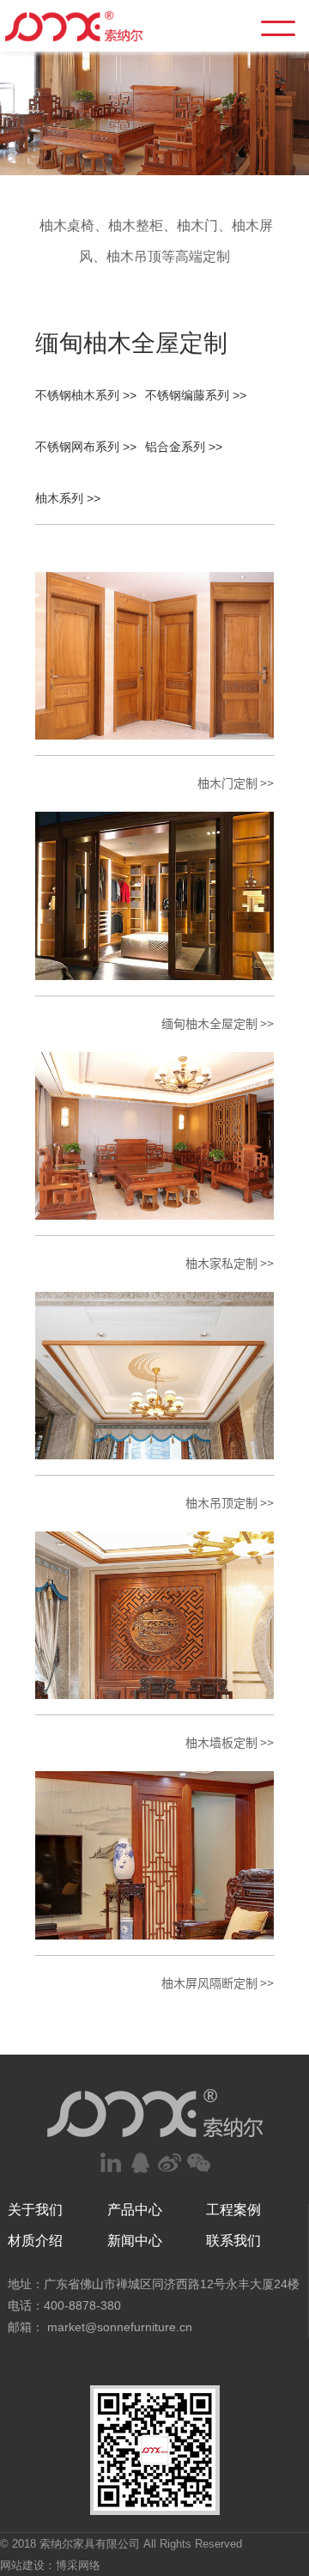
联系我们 (233, 2241)
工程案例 (233, 2210)
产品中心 (135, 2210)
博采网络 (78, 2565)
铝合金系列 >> (184, 447)
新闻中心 (135, 2241)
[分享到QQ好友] (140, 2163)
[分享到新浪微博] (169, 2163)
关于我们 (35, 2210)
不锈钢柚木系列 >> (86, 395)
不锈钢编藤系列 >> (196, 395)
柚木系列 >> (68, 498)
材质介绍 (35, 2241)
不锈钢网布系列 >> (86, 447)
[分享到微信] (198, 2163)
